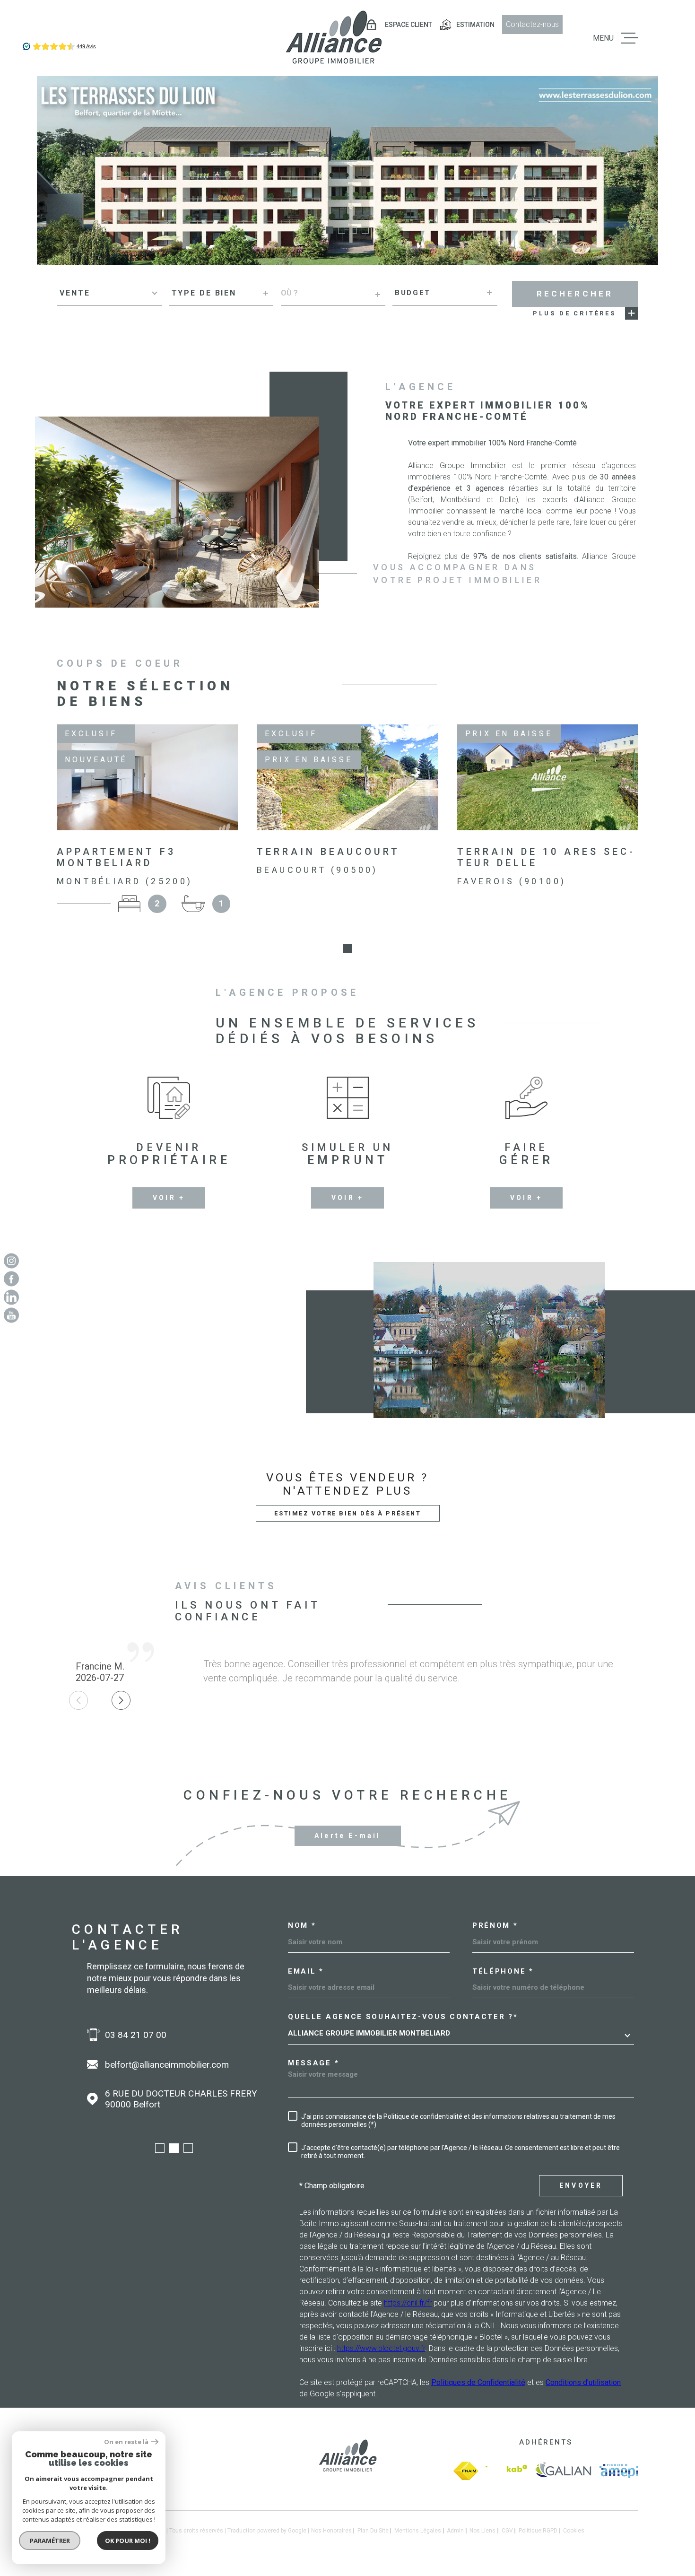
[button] (330, 230)
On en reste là (126, 2442)
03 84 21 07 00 (136, 2035)
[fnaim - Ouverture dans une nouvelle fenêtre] (466, 2471)
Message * (313, 2063)
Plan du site (373, 2531)
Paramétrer (50, 2541)
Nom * (302, 1926)
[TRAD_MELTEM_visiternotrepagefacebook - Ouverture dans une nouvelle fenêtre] (11, 1279)
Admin (455, 2531)
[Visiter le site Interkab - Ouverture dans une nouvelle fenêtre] (506, 2471)
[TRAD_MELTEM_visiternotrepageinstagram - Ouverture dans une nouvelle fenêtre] (11, 1261)
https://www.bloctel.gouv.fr (381, 2348)
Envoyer (581, 2185)
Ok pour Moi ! (128, 2541)
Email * (306, 1971)
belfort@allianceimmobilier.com (167, 2065)
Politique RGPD (538, 2531)
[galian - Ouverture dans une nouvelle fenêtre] (563, 2471)
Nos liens (482, 2531)
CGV (507, 2531)
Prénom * (495, 1926)
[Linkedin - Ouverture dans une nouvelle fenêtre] (11, 1297)
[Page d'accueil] (333, 38)
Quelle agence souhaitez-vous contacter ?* (403, 2017)
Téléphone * (503, 1971)
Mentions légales (418, 2531)
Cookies (574, 2531)
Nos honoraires (331, 2531)
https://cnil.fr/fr (408, 2303)
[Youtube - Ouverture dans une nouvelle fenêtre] (11, 1315)
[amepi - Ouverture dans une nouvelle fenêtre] (619, 2471)
